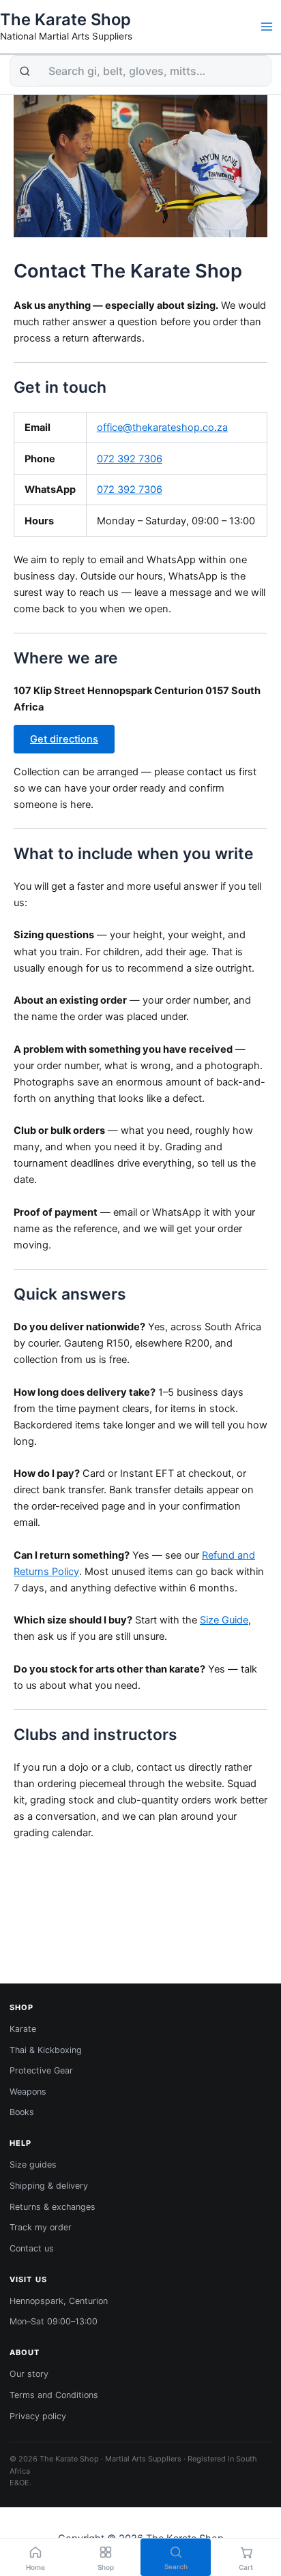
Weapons (28, 2092)
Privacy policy (38, 2416)
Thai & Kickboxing (46, 2050)
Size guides (33, 2165)
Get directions (64, 739)
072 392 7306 (130, 459)
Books (22, 2112)
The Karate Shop (65, 19)
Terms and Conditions (54, 2395)
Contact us (32, 2248)
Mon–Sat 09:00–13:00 (54, 2321)
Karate (23, 2029)
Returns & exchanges (53, 2207)
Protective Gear (41, 2070)
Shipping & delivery (49, 2186)
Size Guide (224, 1620)
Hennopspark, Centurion (59, 2301)
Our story (29, 2374)
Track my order (41, 2227)
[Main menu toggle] (267, 27)
